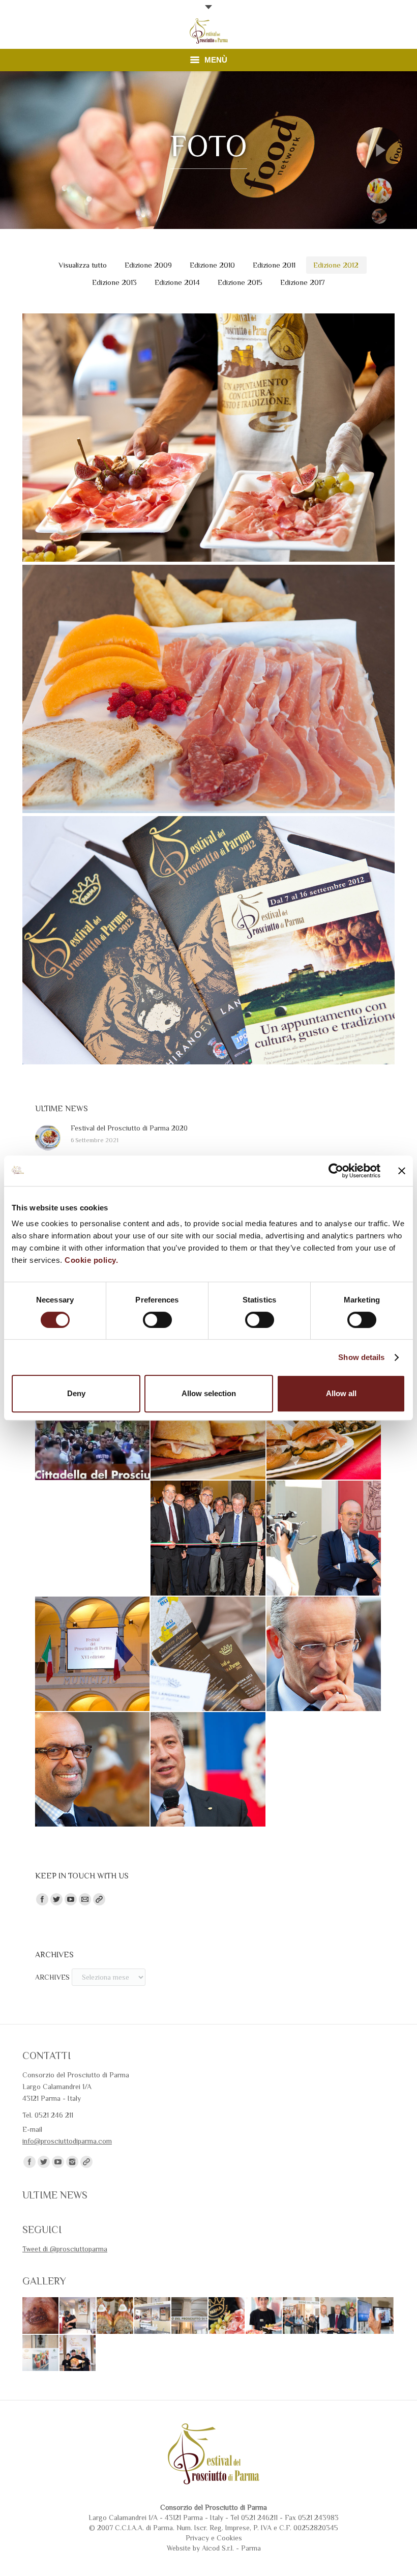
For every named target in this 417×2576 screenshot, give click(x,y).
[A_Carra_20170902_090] (376, 2316)
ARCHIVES (52, 1977)
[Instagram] (72, 2162)
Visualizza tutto (83, 265)
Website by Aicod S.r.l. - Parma (214, 2548)
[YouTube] (71, 1899)
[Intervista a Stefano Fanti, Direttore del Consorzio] (324, 1654)
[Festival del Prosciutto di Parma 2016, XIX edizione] (92, 1423)
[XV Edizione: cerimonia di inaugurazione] (208, 1654)
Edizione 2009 (148, 265)
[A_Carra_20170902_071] (78, 2316)
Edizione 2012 (336, 265)
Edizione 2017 (303, 282)
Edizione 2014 (177, 282)
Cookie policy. (91, 1260)
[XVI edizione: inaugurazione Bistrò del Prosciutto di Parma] (324, 1538)
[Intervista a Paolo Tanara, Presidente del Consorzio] (208, 1769)
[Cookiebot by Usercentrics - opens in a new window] (336, 1171)
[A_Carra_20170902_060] (190, 2316)
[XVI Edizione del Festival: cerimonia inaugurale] (92, 1654)
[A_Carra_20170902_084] (78, 2353)
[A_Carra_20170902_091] (339, 2316)
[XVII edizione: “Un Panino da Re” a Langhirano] (324, 1422)
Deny (76, 1393)
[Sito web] (99, 1899)
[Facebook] (42, 1899)
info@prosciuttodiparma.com (67, 2141)
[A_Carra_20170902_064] (153, 2316)
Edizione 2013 (114, 282)
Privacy (197, 2538)
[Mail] (85, 1899)
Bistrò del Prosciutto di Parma (208, 458)
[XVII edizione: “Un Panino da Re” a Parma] (208, 1422)
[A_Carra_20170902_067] (115, 2316)
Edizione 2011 (274, 265)
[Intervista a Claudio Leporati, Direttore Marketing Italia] (92, 1769)
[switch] (157, 1320)
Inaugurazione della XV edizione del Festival (208, 961)
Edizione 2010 (212, 265)
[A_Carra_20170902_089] (41, 2353)
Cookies (229, 2538)
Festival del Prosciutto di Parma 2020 (129, 1128)
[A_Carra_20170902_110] (227, 2316)
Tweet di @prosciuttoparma (65, 2249)
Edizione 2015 (240, 282)
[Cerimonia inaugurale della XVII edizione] (208, 1538)
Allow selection (209, 1393)
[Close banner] (402, 1171)
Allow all (341, 1393)
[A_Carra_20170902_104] (301, 2316)
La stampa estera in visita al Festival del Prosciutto (209, 710)
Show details (361, 1357)
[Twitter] (56, 1899)
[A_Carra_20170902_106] (264, 2316)
